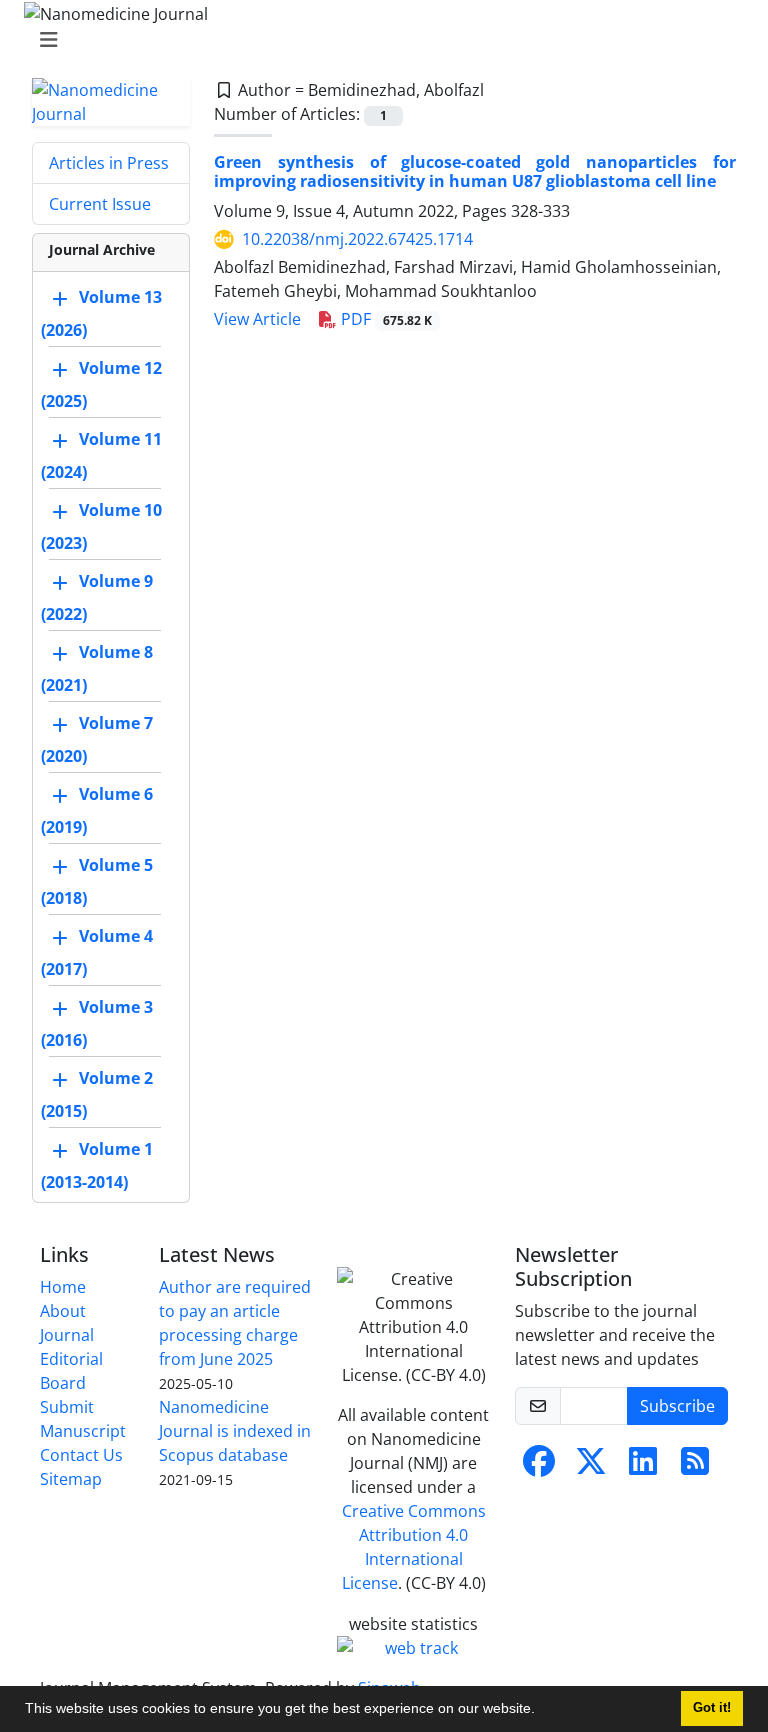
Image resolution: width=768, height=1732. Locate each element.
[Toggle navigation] (378, 40)
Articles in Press (109, 163)
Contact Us (81, 1455)
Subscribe (677, 1406)
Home (63, 1287)
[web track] (414, 1648)
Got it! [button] (712, 1708)
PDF (384, 319)
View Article (257, 319)
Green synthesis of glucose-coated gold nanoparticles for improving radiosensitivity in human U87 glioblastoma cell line (475, 171)
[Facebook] (539, 1467)
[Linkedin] (643, 1467)
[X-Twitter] (591, 1467)
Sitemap (71, 1479)
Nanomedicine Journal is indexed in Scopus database (235, 1431)
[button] (542, 1711)
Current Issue (100, 204)
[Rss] (695, 1467)
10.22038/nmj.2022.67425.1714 (357, 239)
